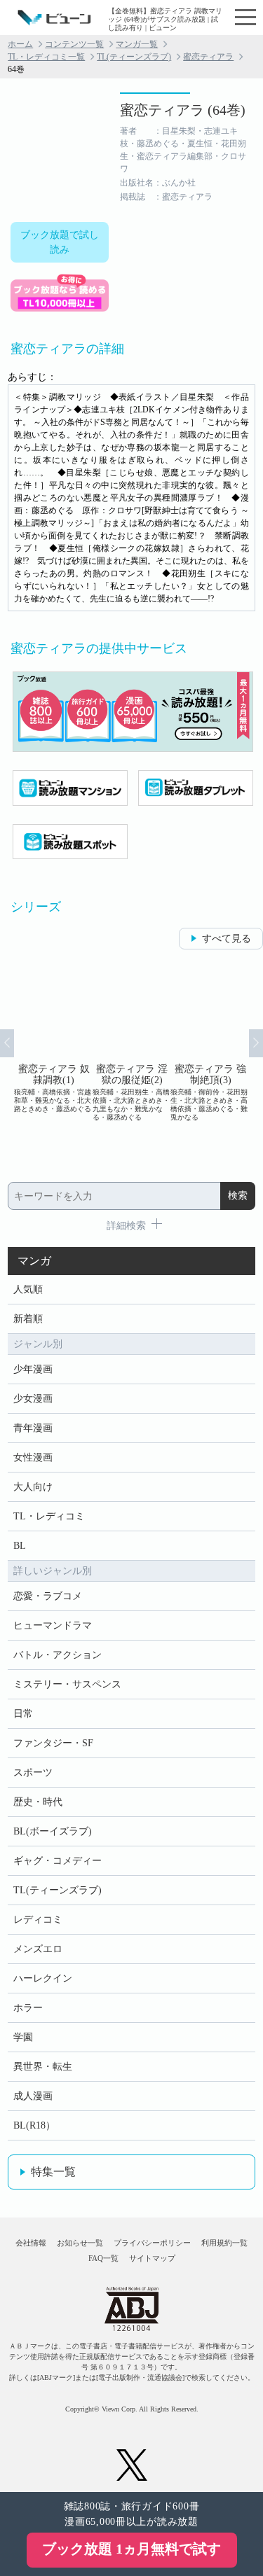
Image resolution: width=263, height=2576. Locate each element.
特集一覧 (53, 2172)
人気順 (28, 1289)
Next (256, 1043)
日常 (23, 1714)
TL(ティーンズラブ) (134, 57)
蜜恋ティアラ (208, 57)
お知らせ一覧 (80, 2243)
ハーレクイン (43, 1978)
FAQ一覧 (103, 2258)
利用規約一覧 (224, 2243)
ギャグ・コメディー (58, 1861)
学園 (23, 2037)
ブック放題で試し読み (60, 242)
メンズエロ (38, 1949)
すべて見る (227, 939)
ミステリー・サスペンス (67, 1684)
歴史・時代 (38, 1802)
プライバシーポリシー (152, 2243)
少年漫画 (33, 1369)
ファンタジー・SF (53, 1743)
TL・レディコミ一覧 (46, 57)
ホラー (28, 2008)
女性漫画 (33, 1457)
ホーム (20, 44)
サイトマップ (152, 2258)
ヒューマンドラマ (53, 1625)
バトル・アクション (58, 1655)
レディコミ (38, 1920)
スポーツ (33, 1773)
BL (20, 1546)
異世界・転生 (43, 2067)
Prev (7, 1043)
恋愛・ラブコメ (48, 1596)
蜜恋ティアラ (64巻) (183, 110)
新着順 (28, 1319)
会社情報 (31, 2243)
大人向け (33, 1487)
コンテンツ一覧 (74, 44)
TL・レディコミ (49, 1516)
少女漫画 (33, 1399)
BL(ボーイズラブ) (53, 1831)
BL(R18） (34, 2125)
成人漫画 (33, 2096)
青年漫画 (33, 1428)
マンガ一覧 (137, 44)
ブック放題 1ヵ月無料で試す (131, 2549)
